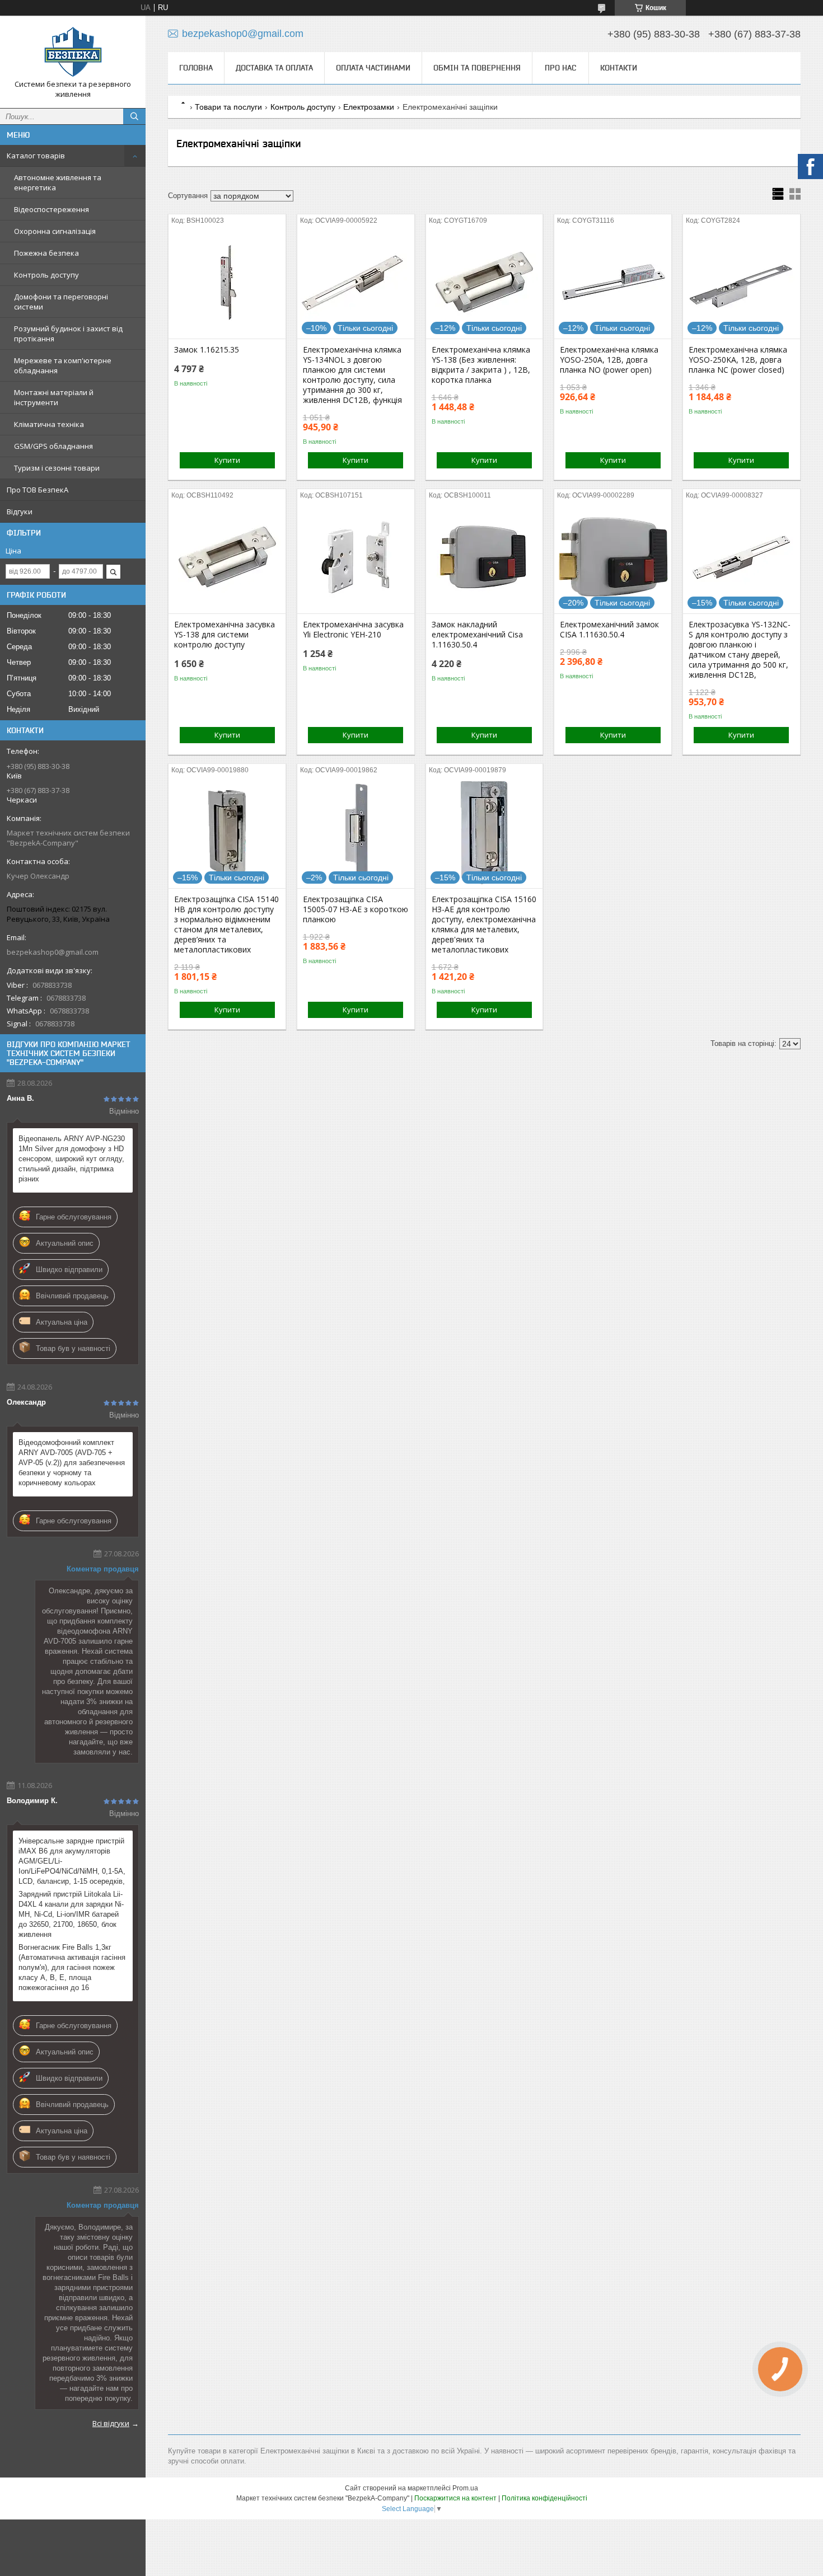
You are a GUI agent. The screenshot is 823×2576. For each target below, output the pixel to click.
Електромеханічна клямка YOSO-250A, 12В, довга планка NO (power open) (609, 360)
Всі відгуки (111, 2423)
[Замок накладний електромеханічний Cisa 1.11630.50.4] (485, 557)
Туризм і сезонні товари (57, 468)
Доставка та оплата (274, 68)
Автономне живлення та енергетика (58, 182)
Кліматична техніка (49, 424)
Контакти (619, 68)
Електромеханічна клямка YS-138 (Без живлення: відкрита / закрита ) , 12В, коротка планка (481, 365)
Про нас (560, 68)
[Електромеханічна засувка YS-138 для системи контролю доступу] (227, 557)
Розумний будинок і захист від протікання (68, 334)
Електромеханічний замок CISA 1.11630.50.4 (609, 630)
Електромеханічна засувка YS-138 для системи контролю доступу (225, 635)
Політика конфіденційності (544, 2498)
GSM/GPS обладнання (53, 446)
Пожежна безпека (46, 253)
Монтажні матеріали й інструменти (54, 397)
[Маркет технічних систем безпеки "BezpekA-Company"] (73, 52)
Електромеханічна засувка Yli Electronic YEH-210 (353, 630)
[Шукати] (134, 116)
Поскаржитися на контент (455, 2498)
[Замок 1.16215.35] (227, 283)
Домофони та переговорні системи (61, 302)
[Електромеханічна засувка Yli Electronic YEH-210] (356, 557)
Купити (227, 460)
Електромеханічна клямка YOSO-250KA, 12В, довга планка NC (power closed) (738, 360)
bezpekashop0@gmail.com (53, 952)
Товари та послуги (228, 107)
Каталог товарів (36, 156)
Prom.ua (465, 2488)
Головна (196, 68)
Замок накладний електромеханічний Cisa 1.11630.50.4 (477, 635)
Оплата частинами (373, 68)
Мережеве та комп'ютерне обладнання (63, 365)
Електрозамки (369, 107)
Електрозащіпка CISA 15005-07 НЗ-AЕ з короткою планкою (356, 909)
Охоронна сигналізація (55, 231)
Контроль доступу (46, 275)
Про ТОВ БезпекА (38, 490)
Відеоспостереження (52, 209)
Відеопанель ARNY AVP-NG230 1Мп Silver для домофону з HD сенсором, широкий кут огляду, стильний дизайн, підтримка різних (72, 1159)
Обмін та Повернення (477, 68)
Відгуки (20, 512)
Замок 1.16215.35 (207, 350)
